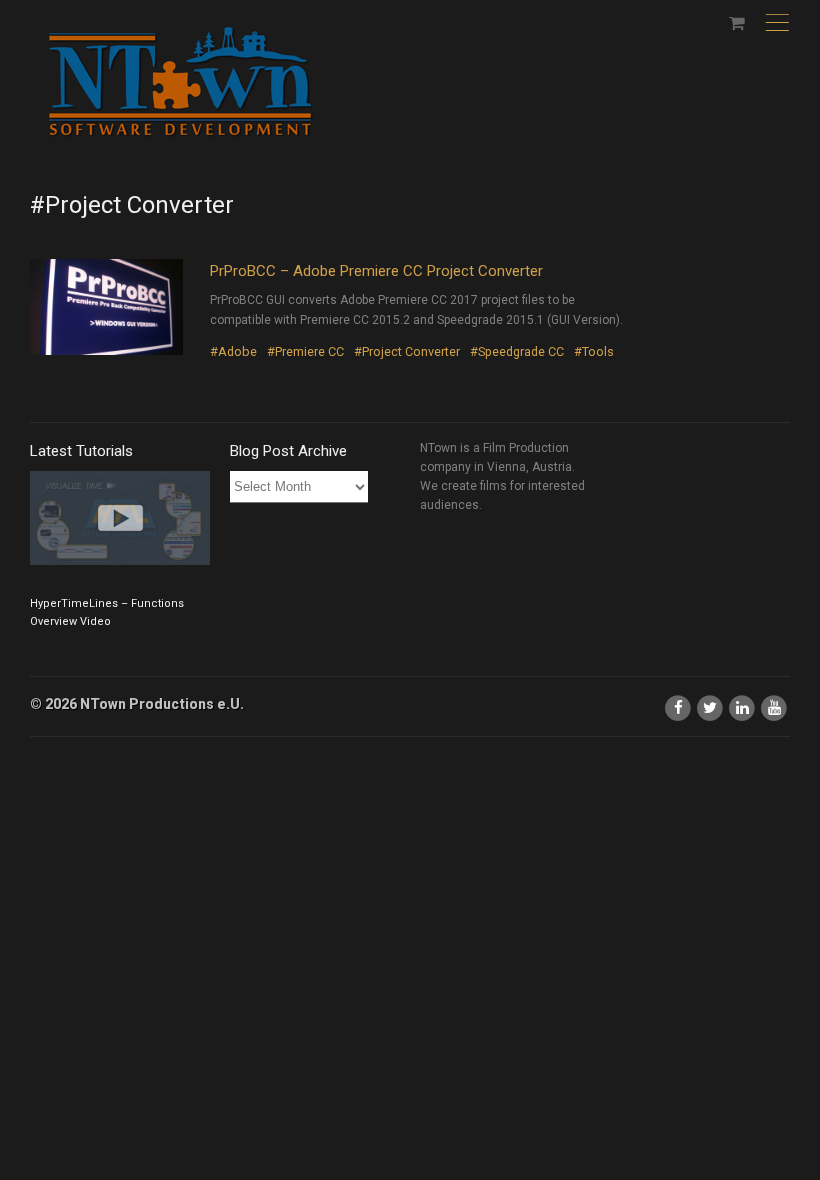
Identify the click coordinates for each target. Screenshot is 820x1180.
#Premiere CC (305, 351)
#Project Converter (407, 351)
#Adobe (233, 351)
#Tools (594, 351)
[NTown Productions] (180, 82)
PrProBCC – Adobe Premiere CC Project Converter (376, 271)
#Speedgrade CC (517, 351)
